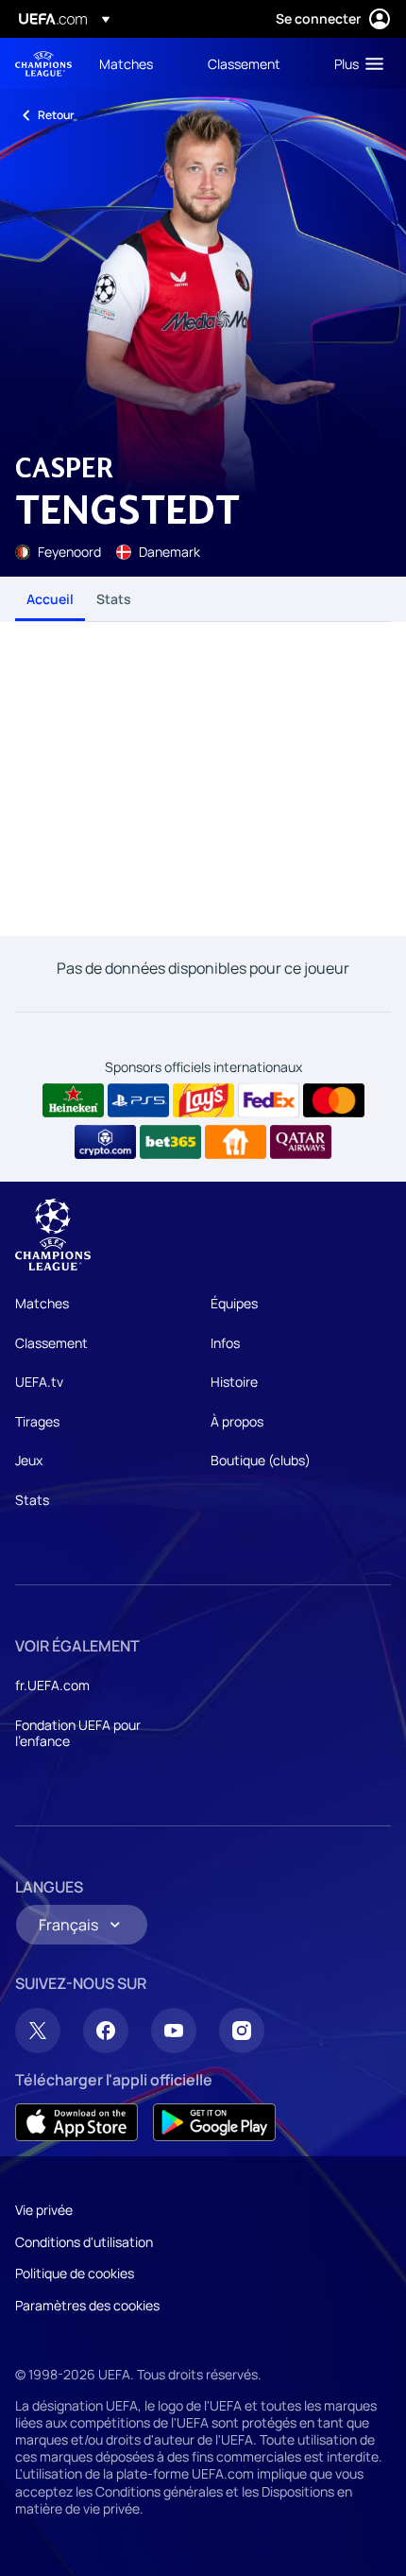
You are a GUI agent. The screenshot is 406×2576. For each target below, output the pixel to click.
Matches (42, 1303)
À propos (237, 1421)
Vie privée (44, 2210)
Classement (51, 1343)
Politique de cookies (75, 2273)
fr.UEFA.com (52, 1685)
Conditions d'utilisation (84, 2242)
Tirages (37, 1421)
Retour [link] (56, 115)
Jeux (29, 1460)
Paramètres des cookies (87, 2305)
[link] (126, 63)
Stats (114, 599)
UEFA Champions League (43, 64)
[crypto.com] (105, 1142)
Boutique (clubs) (261, 1460)
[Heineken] (73, 1100)
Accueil (50, 599)
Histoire (234, 1382)
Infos (225, 1343)
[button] (355, 63)
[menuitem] (137, 63)
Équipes (234, 1303)
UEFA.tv (39, 1382)
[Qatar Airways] (301, 1142)
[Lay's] (203, 1100)
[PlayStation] (138, 1100)
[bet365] (170, 1142)
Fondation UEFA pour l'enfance (78, 1733)
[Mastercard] (334, 1100)
